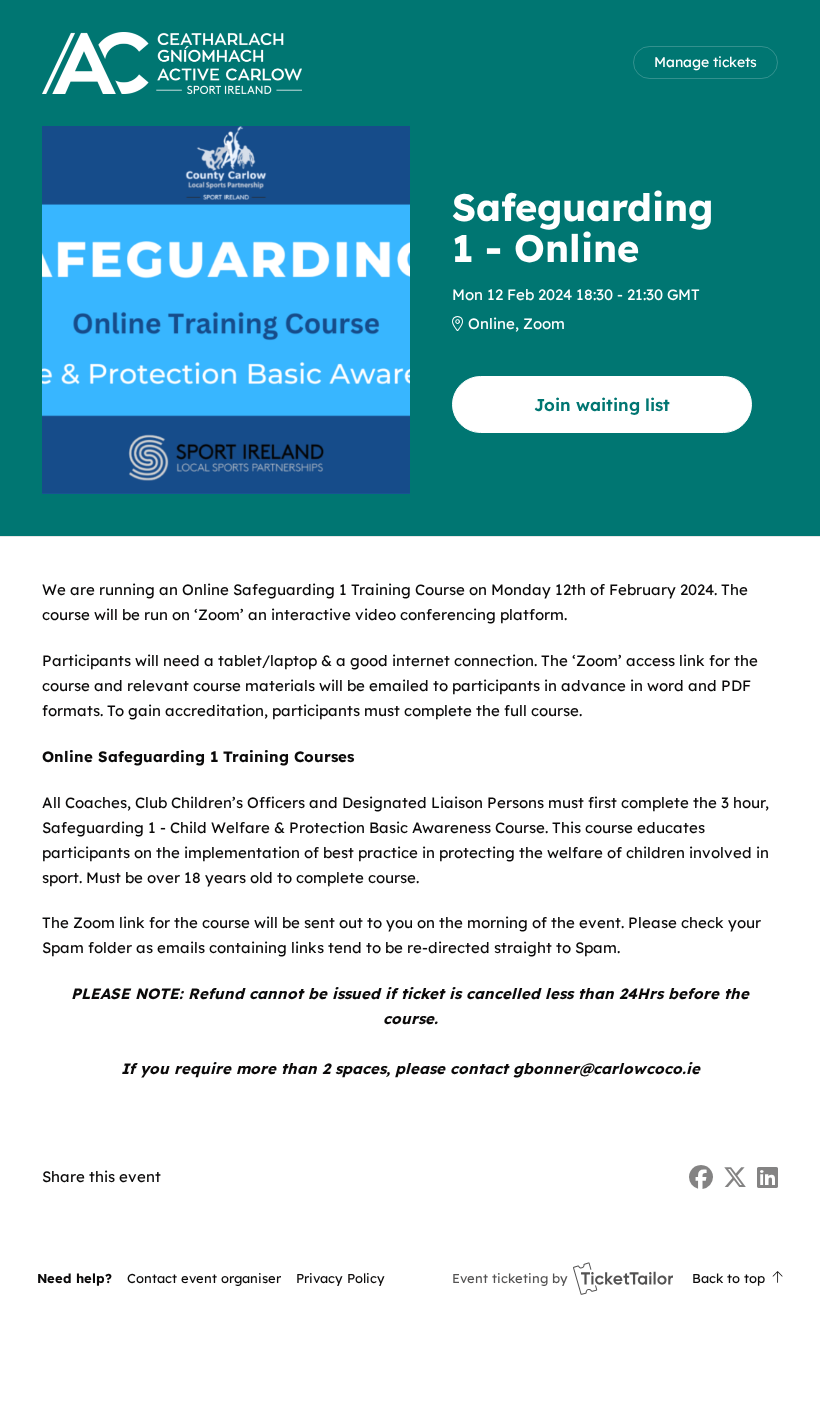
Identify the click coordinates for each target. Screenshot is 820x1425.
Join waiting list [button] (602, 404)
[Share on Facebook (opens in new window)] (701, 1177)
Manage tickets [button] (705, 61)
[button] (204, 1278)
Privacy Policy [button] (340, 1278)
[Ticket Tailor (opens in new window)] (623, 1278)
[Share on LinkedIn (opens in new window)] (767, 1177)
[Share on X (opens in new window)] (735, 1177)
